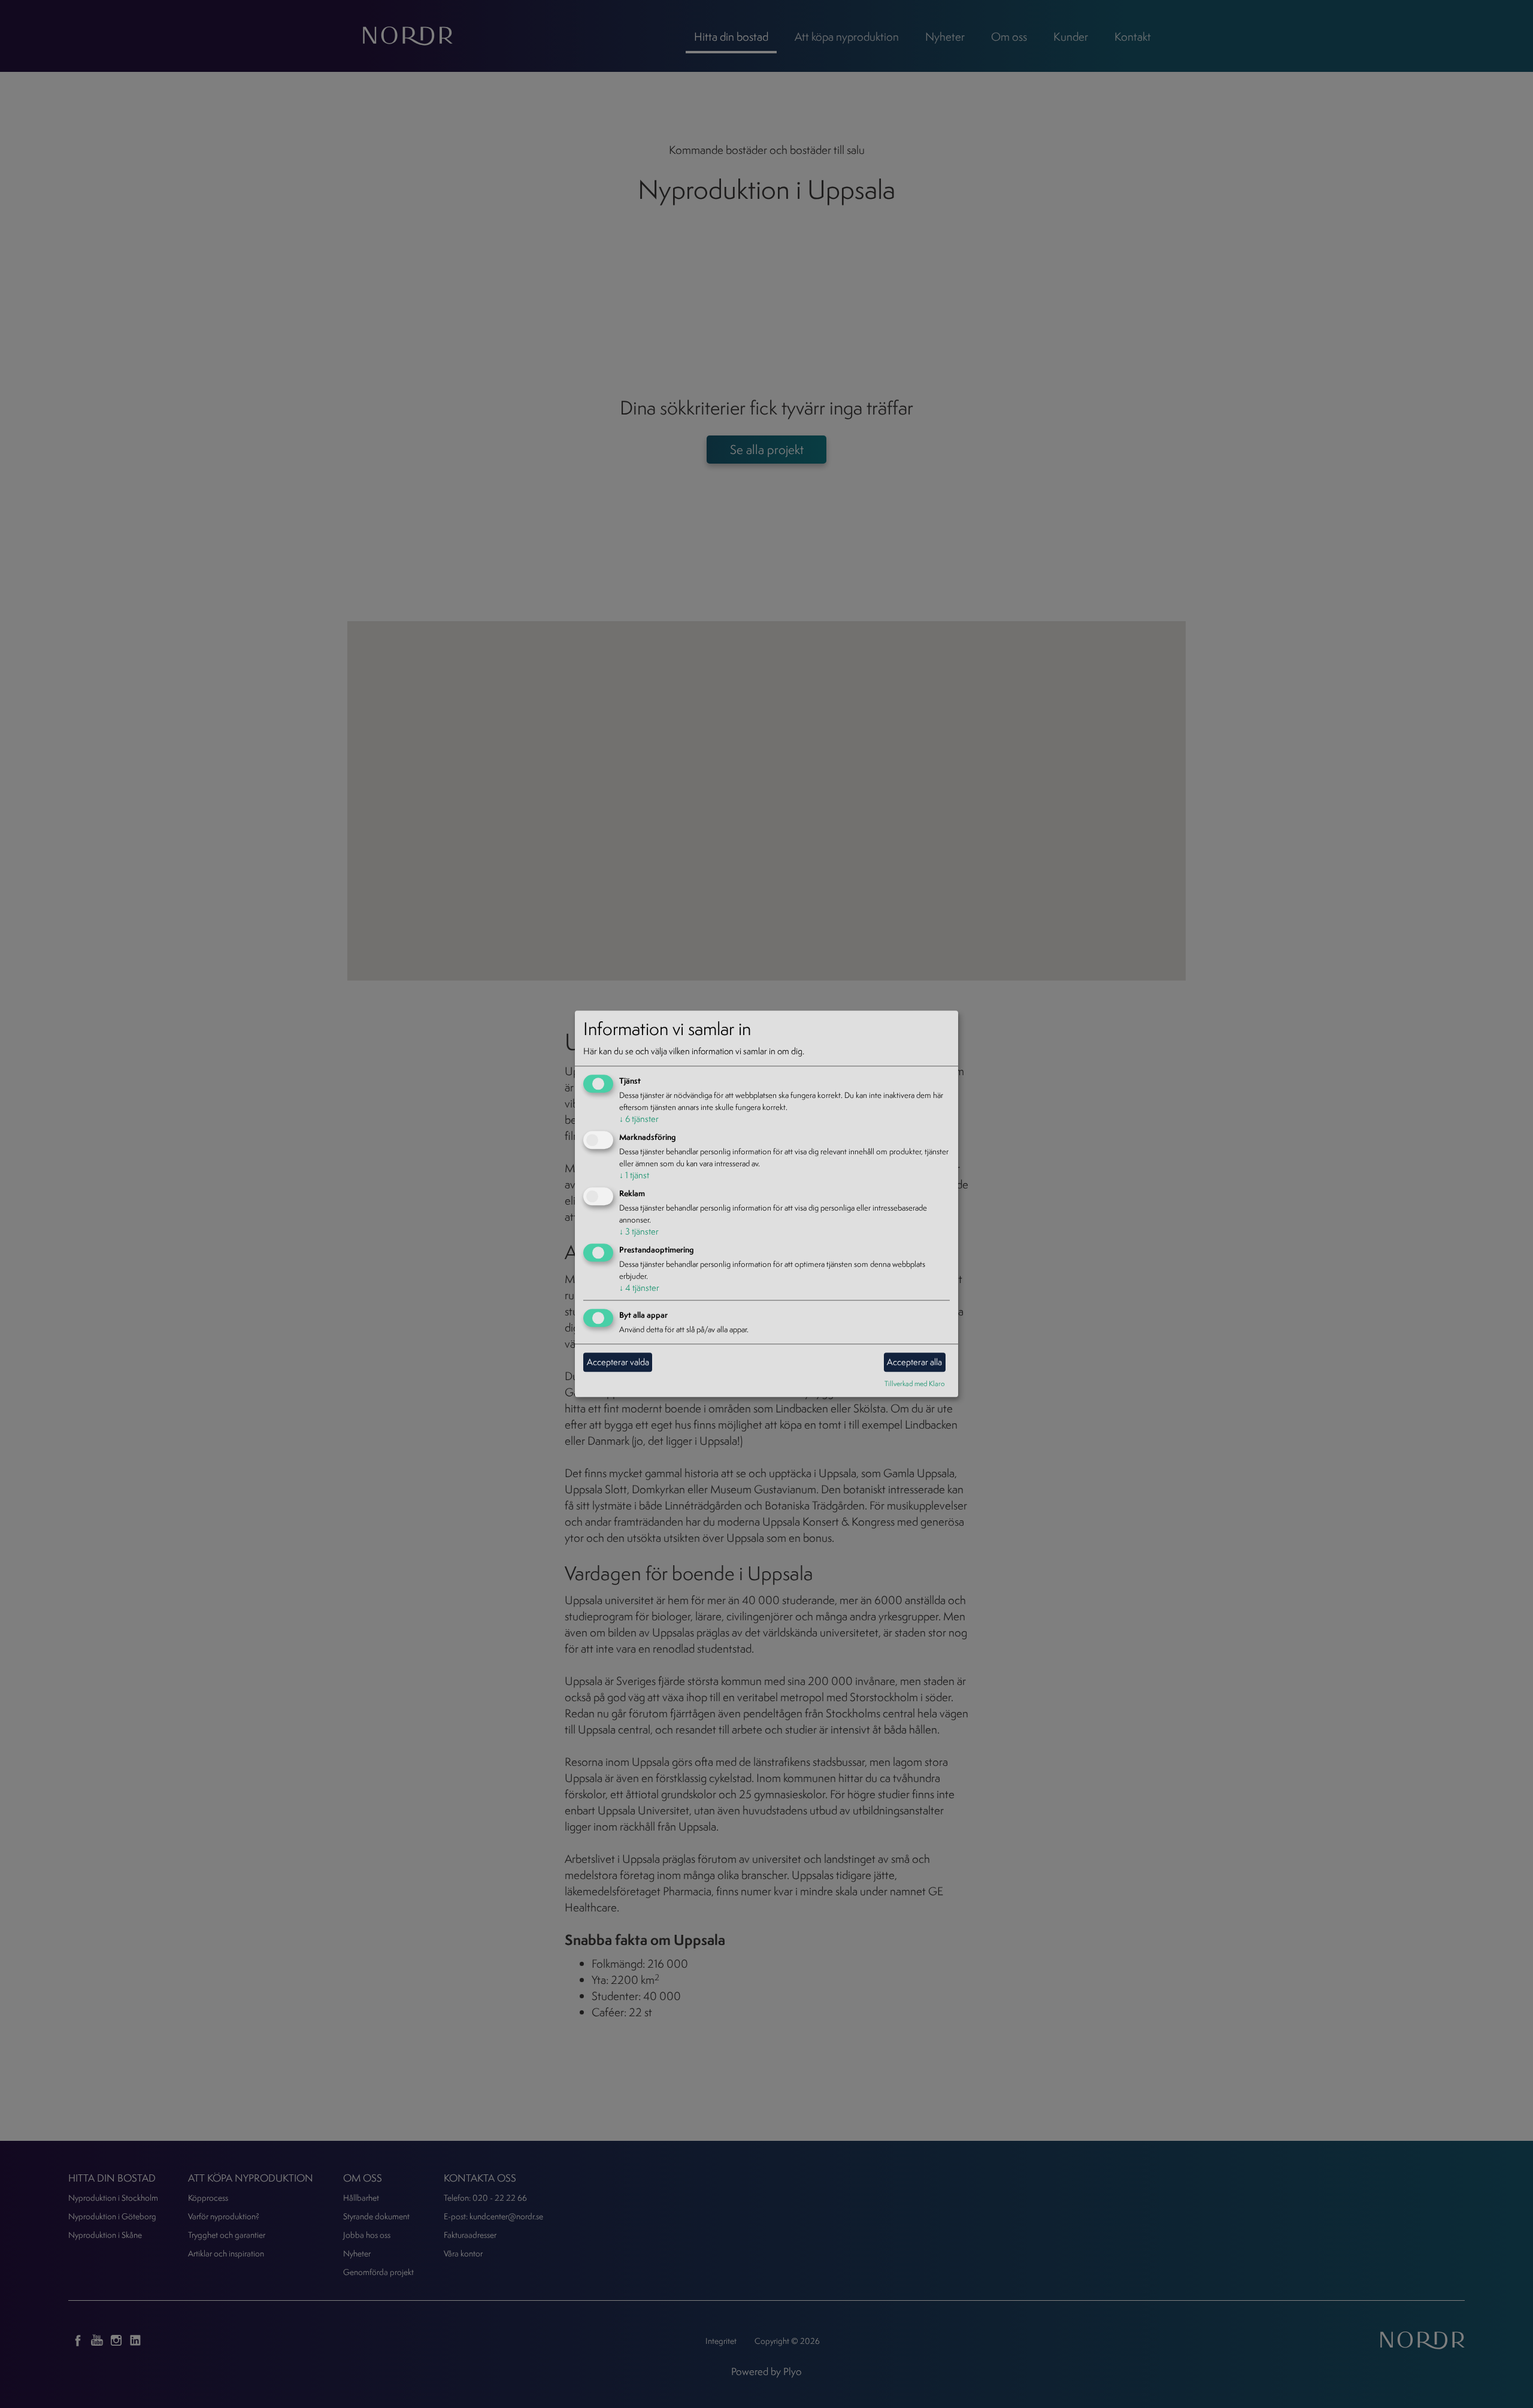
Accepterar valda (618, 1362)
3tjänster (639, 1231)
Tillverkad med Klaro (915, 1383)
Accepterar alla (914, 1362)
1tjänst (634, 1175)
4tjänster (639, 1288)
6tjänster (639, 1119)
